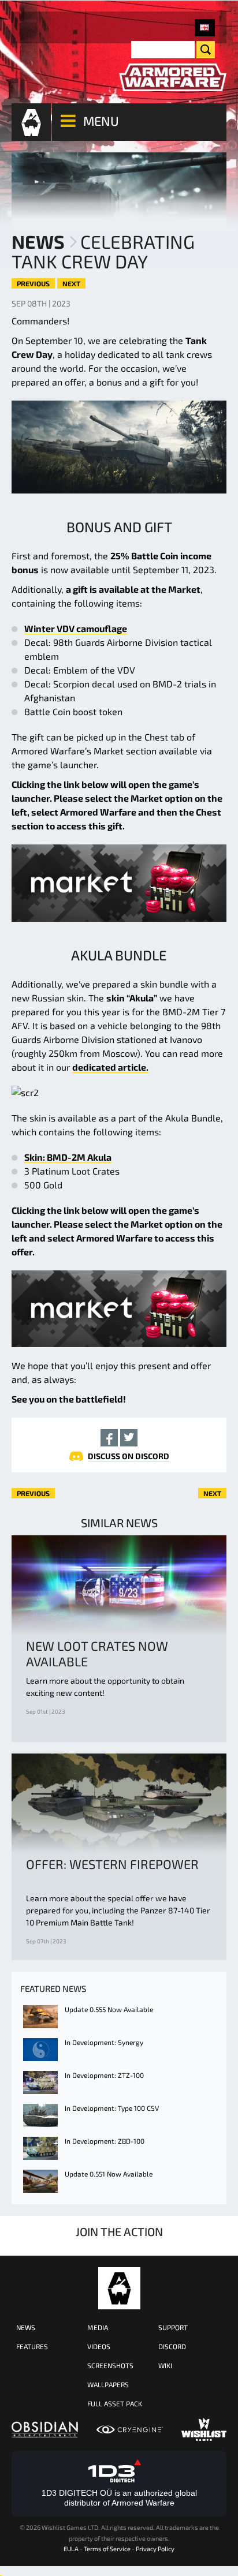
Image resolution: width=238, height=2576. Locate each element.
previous (33, 283)
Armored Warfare (119, 2288)
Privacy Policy (155, 2549)
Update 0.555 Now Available (109, 2009)
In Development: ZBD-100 (105, 2141)
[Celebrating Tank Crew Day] (205, 28)
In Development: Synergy (104, 2042)
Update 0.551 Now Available (109, 2174)
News (38, 241)
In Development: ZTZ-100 (104, 2075)
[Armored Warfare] (173, 78)
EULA (71, 2549)
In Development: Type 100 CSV (112, 2108)
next (71, 283)
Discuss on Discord (129, 1456)
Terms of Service (107, 2549)
